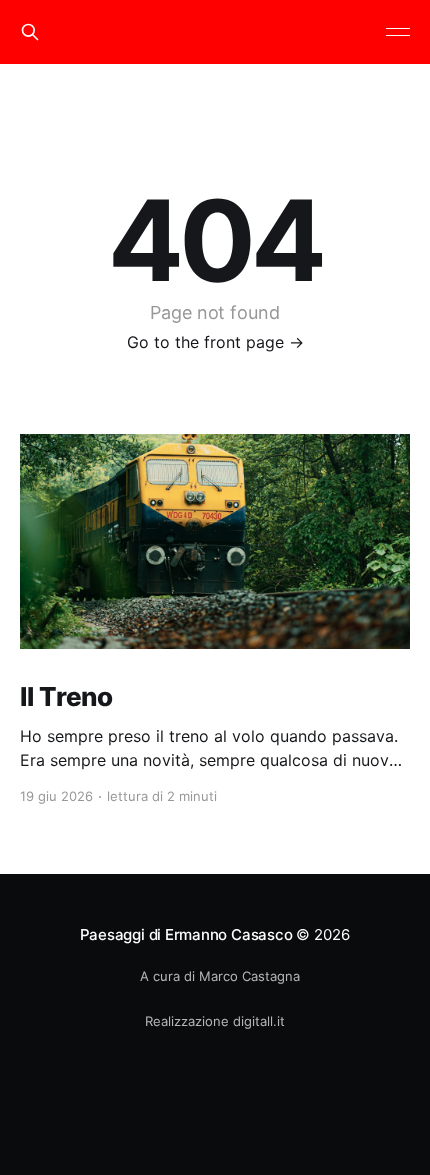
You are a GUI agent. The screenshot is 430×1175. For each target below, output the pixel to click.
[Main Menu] (398, 32)
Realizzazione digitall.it (215, 1021)
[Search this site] (30, 32)
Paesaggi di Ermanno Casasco (186, 934)
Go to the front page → (215, 342)
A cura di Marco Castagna (220, 976)
